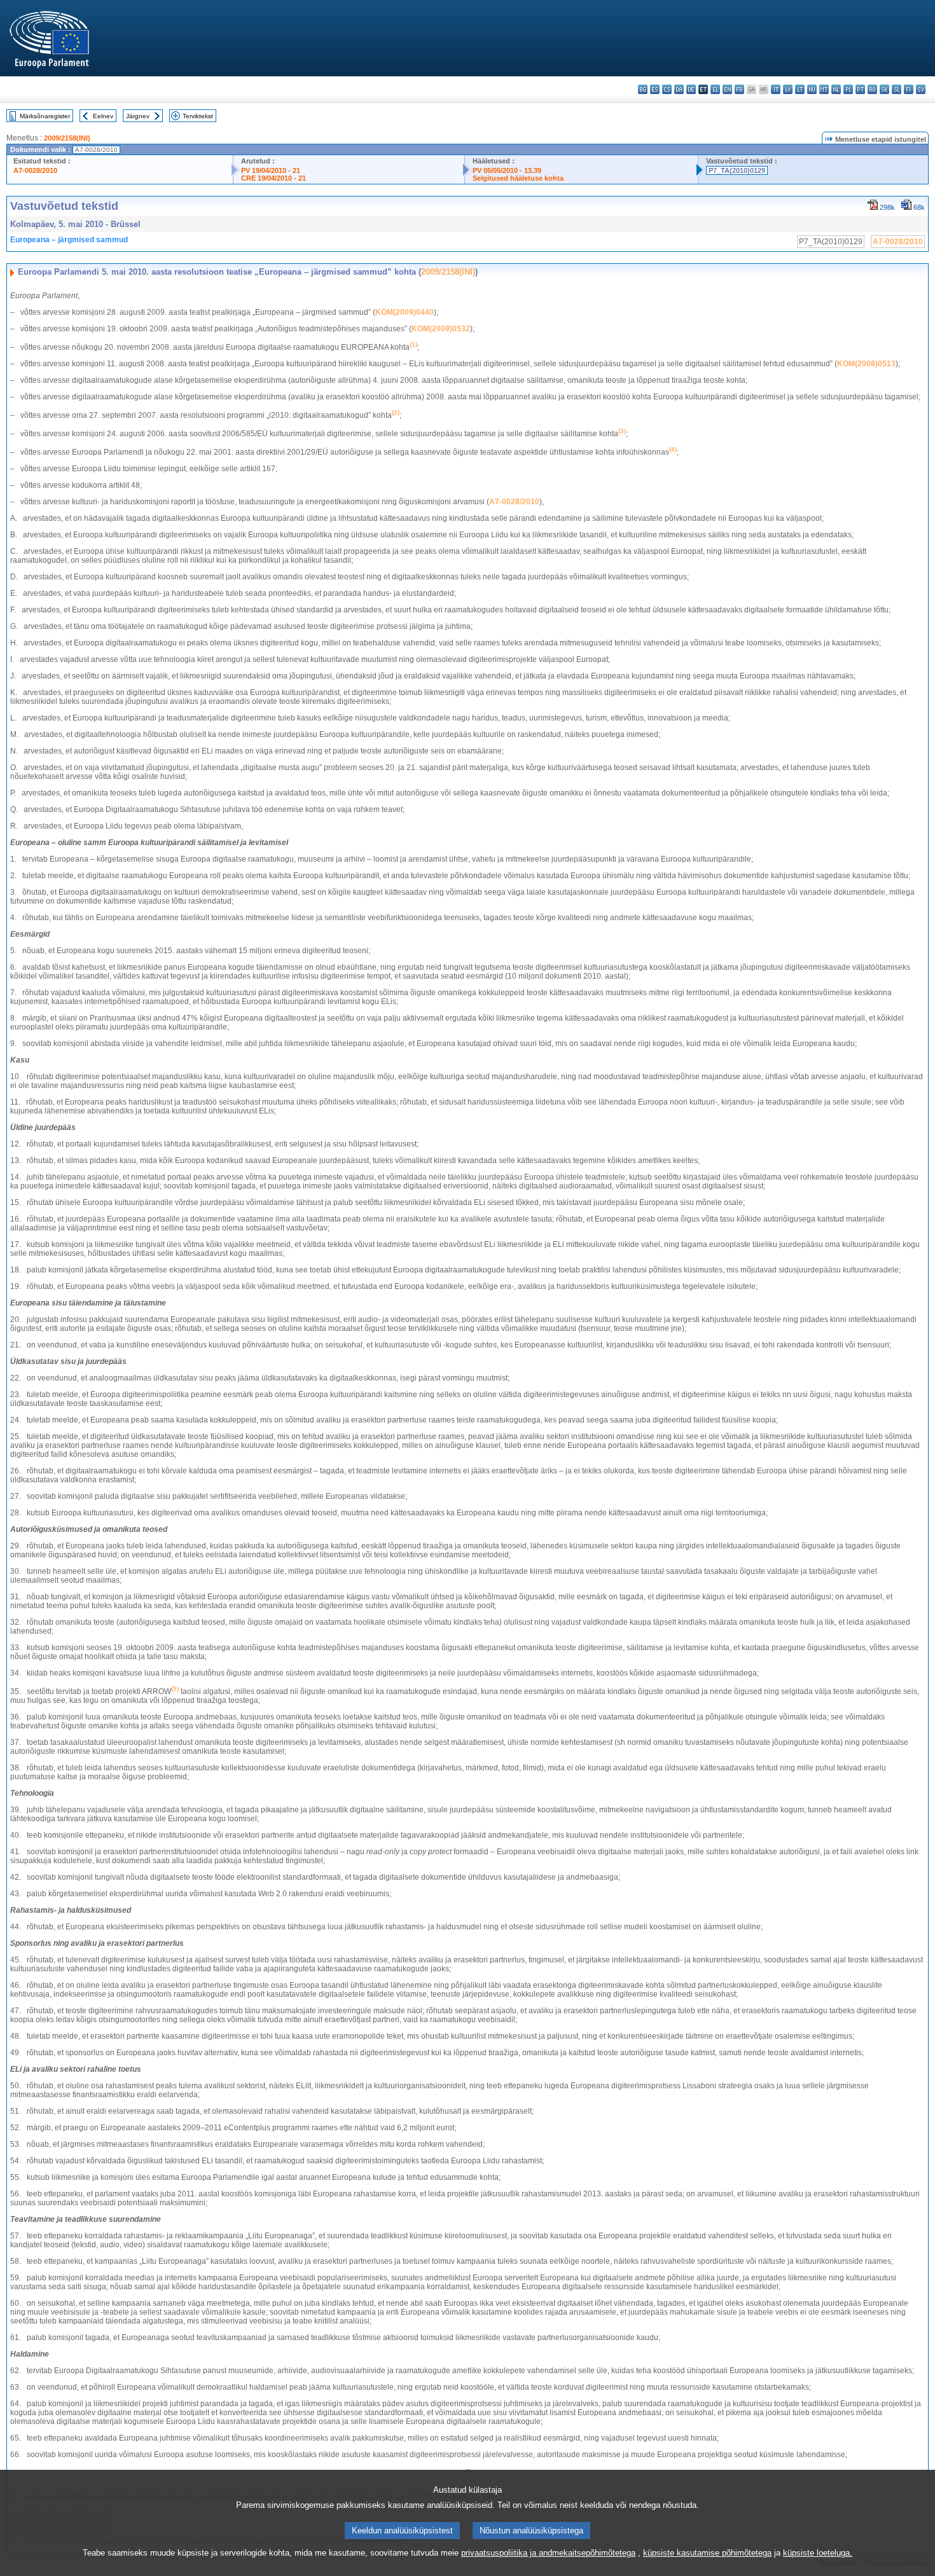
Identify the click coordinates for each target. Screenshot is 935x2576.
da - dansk (679, 89)
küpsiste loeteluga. (818, 2553)
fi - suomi (909, 89)
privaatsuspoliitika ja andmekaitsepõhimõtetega (548, 2553)
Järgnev (138, 116)
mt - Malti (824, 89)
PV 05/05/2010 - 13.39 (507, 170)
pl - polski (848, 89)
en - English (727, 89)
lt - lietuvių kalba (800, 89)
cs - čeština (667, 89)
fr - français (739, 89)
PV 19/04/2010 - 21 (271, 170)
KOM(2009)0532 (441, 329)
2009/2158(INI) (67, 138)
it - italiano (776, 89)
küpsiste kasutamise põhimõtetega (707, 2553)
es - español (655, 89)
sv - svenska (921, 89)
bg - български (643, 89)
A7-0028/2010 (35, 170)
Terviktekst (198, 116)
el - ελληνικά (715, 89)
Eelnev (103, 116)
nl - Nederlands (836, 89)
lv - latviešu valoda (788, 89)
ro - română (872, 89)
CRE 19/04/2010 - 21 (274, 178)
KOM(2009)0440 (405, 312)
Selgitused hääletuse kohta (518, 178)
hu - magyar (812, 89)
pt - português (860, 89)
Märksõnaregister (45, 116)
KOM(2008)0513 (866, 364)
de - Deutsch (691, 89)
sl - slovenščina (897, 89)
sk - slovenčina (884, 89)
